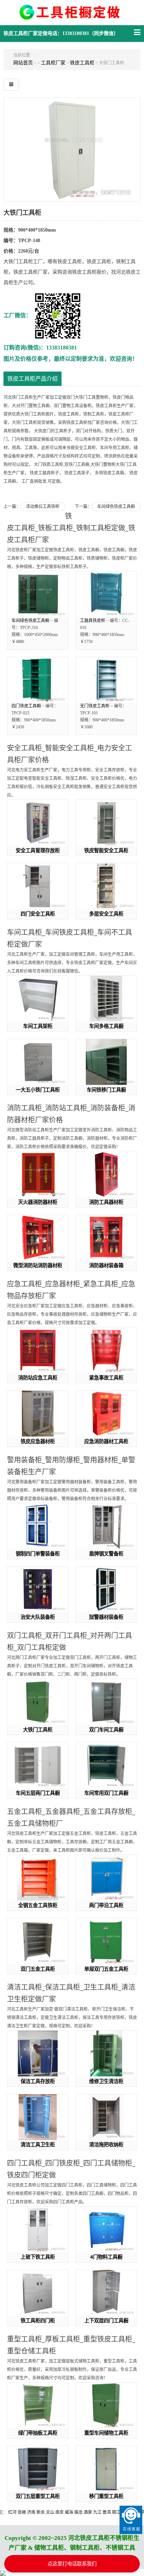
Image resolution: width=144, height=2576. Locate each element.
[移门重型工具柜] (106, 2469)
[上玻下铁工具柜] (38, 2229)
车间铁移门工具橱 (106, 1090)
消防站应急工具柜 (38, 1378)
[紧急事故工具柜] (106, 1350)
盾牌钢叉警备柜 (106, 1554)
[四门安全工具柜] (38, 886)
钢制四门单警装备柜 (38, 1554)
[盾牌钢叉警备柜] (106, 1526)
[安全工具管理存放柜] (38, 823)
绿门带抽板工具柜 (38, 2433)
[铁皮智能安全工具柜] (106, 823)
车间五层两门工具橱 (38, 1793)
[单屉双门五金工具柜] (106, 1941)
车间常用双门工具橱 (106, 1793)
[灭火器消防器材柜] (38, 1174)
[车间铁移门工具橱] (106, 1062)
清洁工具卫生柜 (38, 2144)
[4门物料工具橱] (106, 2229)
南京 (38, 2512)
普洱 (86, 2512)
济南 (10, 2512)
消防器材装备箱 (106, 1265)
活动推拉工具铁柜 (43, 507)
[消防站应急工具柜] (38, 1350)
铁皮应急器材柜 (38, 1441)
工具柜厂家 (53, 63)
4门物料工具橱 (106, 2257)
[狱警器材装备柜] (106, 1590)
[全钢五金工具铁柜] (38, 1878)
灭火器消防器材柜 (38, 1202)
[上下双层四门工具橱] (106, 2293)
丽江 (95, 2512)
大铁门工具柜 (38, 1730)
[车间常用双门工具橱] (106, 1765)
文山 (29, 2512)
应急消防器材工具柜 (106, 1441)
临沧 (57, 2512)
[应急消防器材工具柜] (106, 1414)
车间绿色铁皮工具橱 (116, 507)
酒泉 (67, 2512)
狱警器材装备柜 (106, 1617)
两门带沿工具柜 (106, 1905)
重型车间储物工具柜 (106, 2433)
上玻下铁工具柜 (38, 2257)
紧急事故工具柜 (106, 1378)
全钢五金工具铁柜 (38, 1905)
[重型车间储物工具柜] (106, 2405)
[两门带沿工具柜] (106, 1878)
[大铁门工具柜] (72, 149)
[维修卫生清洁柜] (106, 2053)
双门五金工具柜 (38, 1969)
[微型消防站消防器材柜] (38, 1238)
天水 (105, 2512)
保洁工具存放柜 (38, 2081)
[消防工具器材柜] (106, 1174)
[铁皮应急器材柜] (38, 1414)
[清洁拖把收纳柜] (106, 2117)
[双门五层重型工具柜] (38, 2469)
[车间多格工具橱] (106, 999)
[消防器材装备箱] (106, 1238)
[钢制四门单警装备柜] (38, 1526)
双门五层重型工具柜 (38, 2496)
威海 (48, 2512)
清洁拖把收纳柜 (106, 2144)
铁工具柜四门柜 (38, 2320)
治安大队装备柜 (38, 1617)
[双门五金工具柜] (38, 1941)
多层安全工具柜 (106, 914)
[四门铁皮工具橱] (38, 680)
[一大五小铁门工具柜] (38, 1062)
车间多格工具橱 (106, 1026)
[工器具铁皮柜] (106, 594)
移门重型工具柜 (106, 2496)
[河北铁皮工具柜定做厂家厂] (72, 16)
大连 (114, 2512)
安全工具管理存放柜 (38, 850)
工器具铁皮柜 (93, 621)
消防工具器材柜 (106, 1202)
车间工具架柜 (38, 1026)
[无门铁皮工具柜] (106, 680)
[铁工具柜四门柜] (38, 2293)
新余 (20, 2512)
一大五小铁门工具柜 (38, 1090)
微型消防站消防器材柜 (38, 1265)
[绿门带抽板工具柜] (38, 2405)
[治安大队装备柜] (38, 1590)
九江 (76, 2512)
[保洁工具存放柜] (38, 2053)
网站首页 (23, 63)
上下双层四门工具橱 (106, 2320)
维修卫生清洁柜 (106, 2081)
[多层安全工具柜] (106, 886)
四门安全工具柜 (38, 914)
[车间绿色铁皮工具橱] (38, 594)
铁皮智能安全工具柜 (106, 850)
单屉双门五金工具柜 (106, 1969)
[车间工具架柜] (38, 999)
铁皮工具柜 (82, 63)
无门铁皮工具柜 (95, 706)
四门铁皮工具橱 (26, 706)
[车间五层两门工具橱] (38, 1765)
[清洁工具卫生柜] (38, 2117)
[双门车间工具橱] (106, 1702)
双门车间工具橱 (106, 1730)
